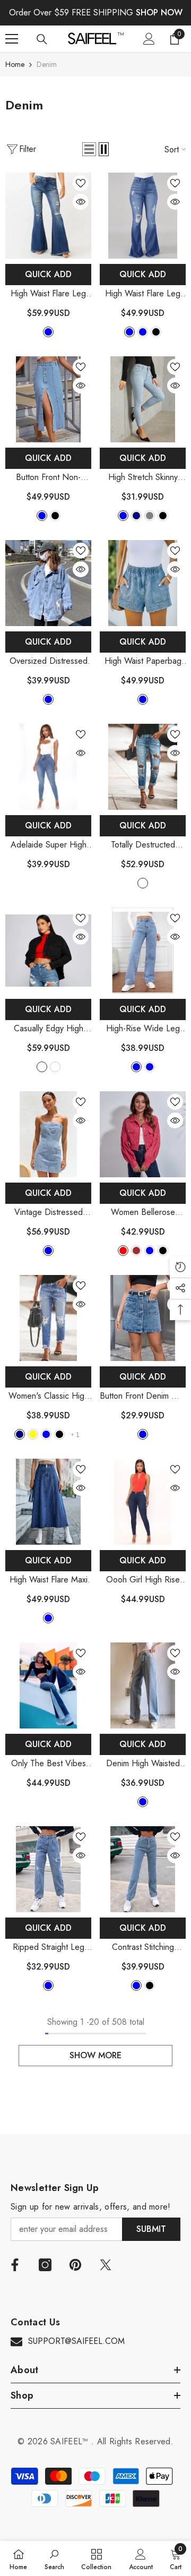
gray (150, 516)
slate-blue (48, 1986)
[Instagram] (45, 2265)
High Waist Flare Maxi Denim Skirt (49, 1580)
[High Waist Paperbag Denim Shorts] (143, 583)
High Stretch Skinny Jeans (143, 478)
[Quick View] (81, 202)
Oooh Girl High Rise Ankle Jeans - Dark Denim (143, 1580)
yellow (33, 1434)
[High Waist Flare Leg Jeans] (48, 216)
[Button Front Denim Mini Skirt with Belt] (143, 1318)
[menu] (12, 39)
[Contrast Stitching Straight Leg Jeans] (143, 1869)
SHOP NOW (159, 12)
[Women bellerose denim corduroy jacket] (143, 1134)
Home (15, 64)
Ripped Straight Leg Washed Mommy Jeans (48, 1948)
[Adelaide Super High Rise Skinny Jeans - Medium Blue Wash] (48, 767)
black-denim (42, 1067)
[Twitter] (106, 2265)
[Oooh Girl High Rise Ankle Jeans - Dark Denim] (143, 1502)
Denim (47, 64)
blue (48, 332)
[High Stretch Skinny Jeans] (143, 399)
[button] (89, 149)
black (156, 332)
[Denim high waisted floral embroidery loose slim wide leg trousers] (143, 1685)
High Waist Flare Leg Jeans (48, 294)
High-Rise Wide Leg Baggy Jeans (143, 1029)
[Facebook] (15, 2265)
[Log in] (149, 39)
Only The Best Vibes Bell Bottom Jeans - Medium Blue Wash (49, 1764)
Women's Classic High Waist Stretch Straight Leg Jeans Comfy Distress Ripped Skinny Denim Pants (49, 1396)
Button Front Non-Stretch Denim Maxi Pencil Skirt (48, 478)
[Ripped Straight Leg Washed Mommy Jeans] (48, 1869)
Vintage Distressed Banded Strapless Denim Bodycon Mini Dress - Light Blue (48, 1213)
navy (136, 516)
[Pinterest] (75, 2265)
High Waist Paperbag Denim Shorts (143, 661)
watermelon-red (123, 1251)
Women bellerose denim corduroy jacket (143, 1213)
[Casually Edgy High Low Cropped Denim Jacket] (48, 951)
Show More (95, 2055)
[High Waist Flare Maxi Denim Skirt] (48, 1502)
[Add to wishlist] (81, 183)
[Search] (42, 39)
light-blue (42, 516)
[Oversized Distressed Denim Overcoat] (48, 583)
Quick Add (48, 274)
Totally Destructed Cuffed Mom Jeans (143, 845)
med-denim (143, 883)
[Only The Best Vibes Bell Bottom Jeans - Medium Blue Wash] (48, 1685)
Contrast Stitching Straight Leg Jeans (143, 1948)
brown (136, 1251)
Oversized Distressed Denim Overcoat (48, 661)
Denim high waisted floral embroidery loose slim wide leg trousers (143, 1764)
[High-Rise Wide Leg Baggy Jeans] (143, 951)
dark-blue (143, 332)
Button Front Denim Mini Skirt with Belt (143, 1396)
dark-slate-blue (48, 1618)
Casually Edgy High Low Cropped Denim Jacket (48, 1029)
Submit (151, 2229)
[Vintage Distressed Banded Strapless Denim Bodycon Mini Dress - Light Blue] (48, 1134)
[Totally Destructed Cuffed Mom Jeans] (143, 767)
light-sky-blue (129, 332)
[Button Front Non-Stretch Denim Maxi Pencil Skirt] (48, 399)
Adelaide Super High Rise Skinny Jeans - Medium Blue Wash (49, 845)
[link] (54, 2558)
